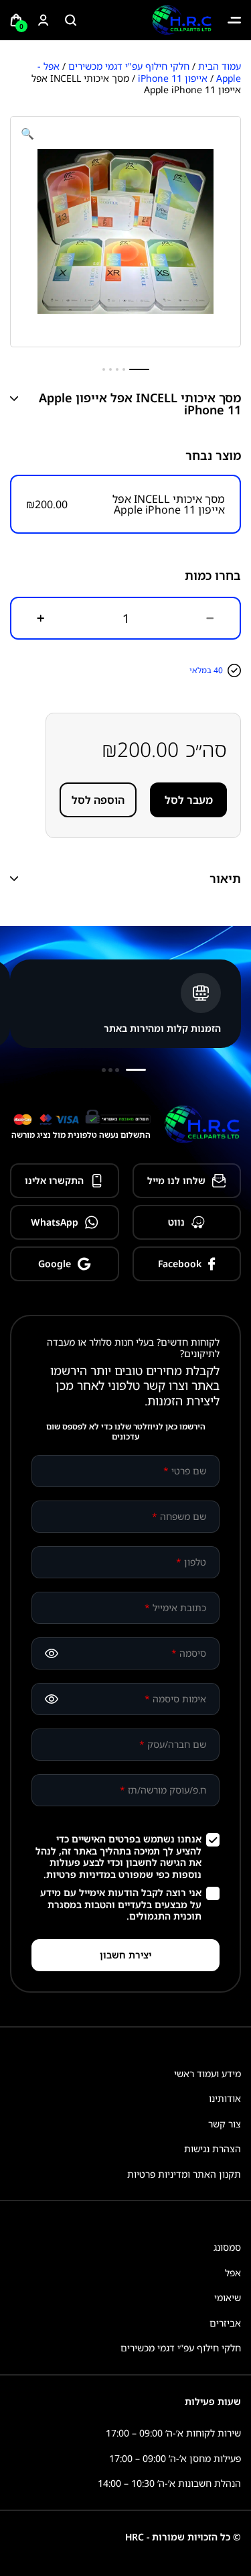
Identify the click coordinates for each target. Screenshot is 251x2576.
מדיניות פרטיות (78, 1874)
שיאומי (228, 2297)
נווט (176, 1222)
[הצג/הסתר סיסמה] (52, 1653)
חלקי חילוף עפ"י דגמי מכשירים (129, 66)
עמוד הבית (220, 66)
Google (55, 1264)
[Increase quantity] (41, 618)
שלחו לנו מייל (176, 1180)
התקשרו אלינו (54, 1180)
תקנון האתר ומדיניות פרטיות (184, 2174)
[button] (27, 133)
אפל (233, 2273)
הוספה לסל (98, 800)
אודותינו (225, 2098)
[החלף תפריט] (234, 20)
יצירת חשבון (125, 1955)
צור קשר (225, 2124)
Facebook (180, 1264)
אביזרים (225, 2323)
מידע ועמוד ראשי (207, 2073)
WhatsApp (55, 1222)
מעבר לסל (189, 800)
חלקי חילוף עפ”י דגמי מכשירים (181, 2348)
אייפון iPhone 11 (173, 78)
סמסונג (227, 2247)
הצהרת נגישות (213, 2149)
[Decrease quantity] (210, 618)
